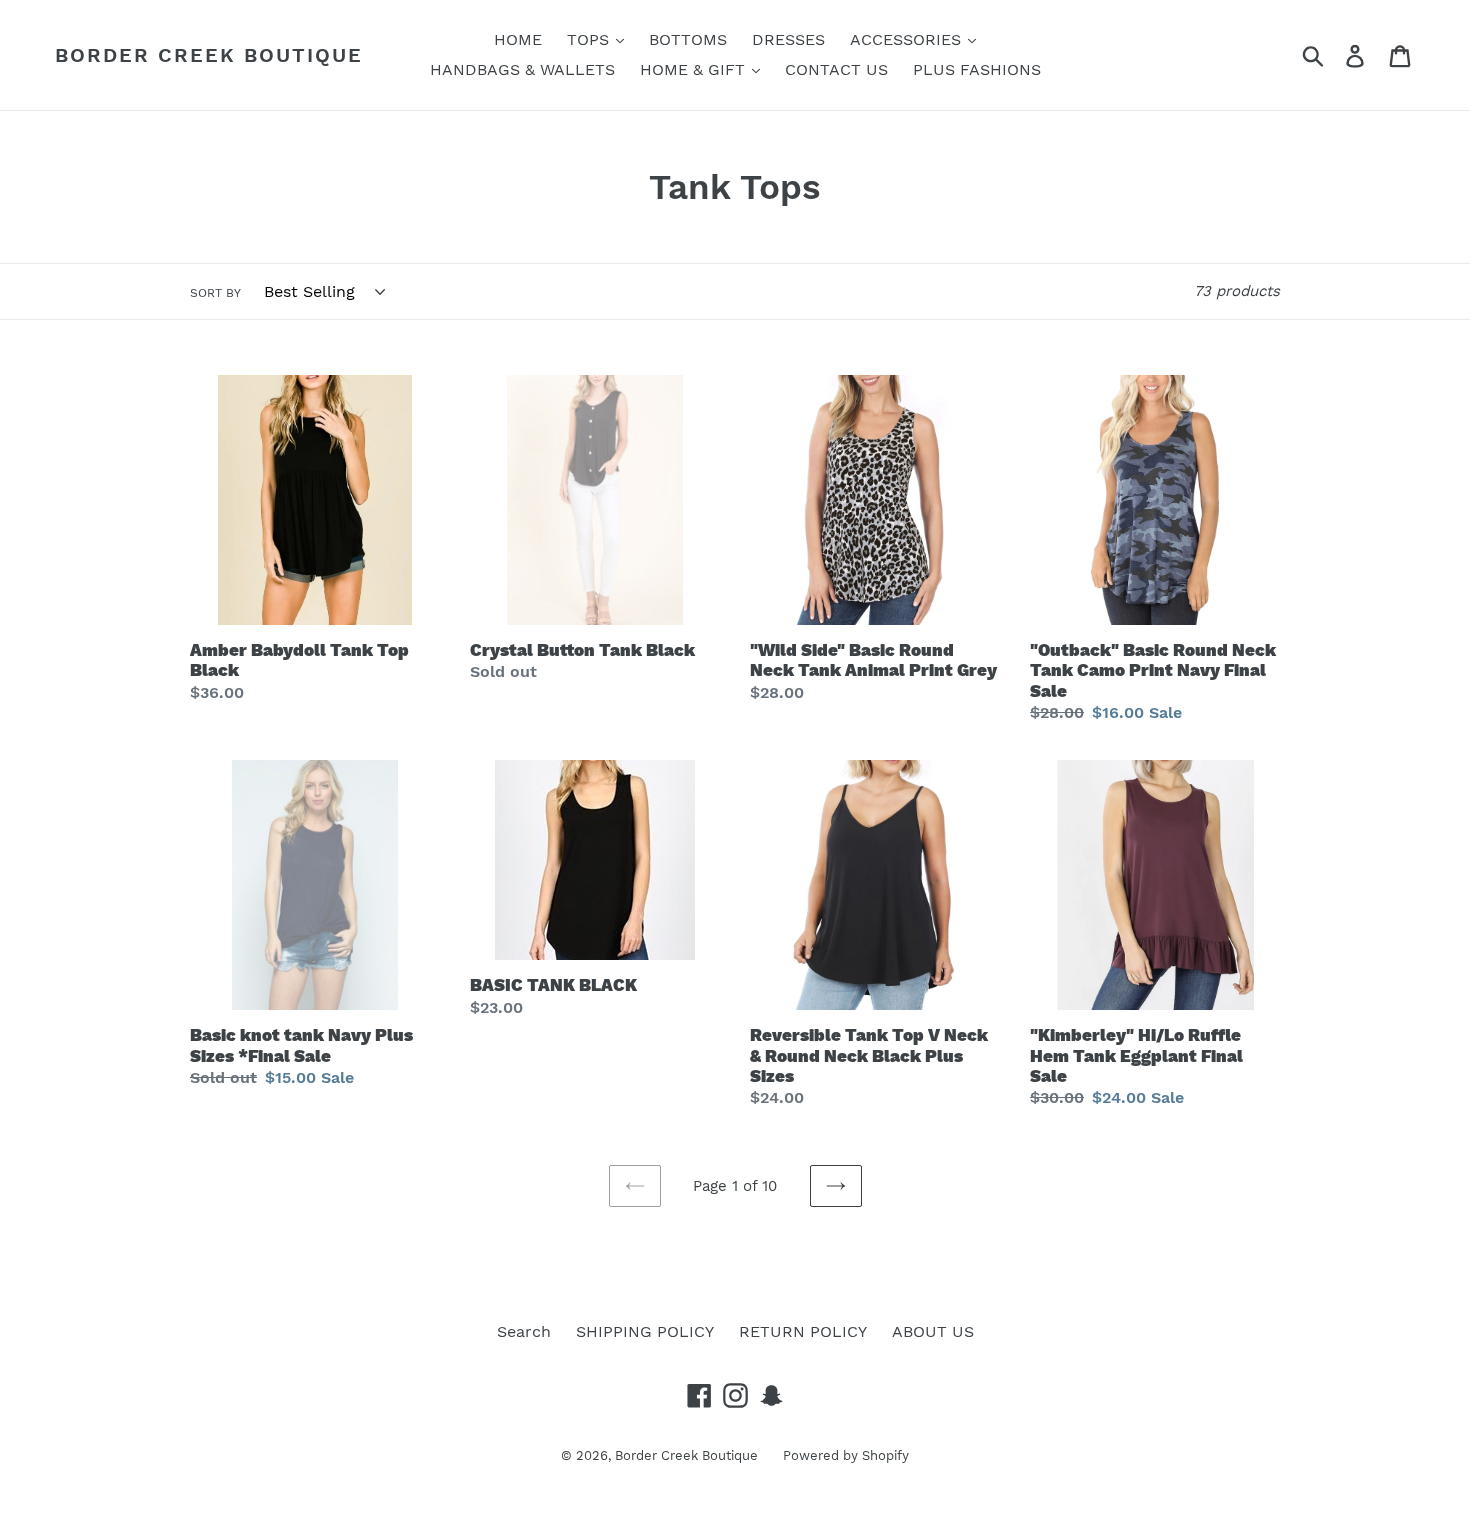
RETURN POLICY (803, 1331)
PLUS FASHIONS (977, 69)
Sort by (215, 293)
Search (524, 1331)
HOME (518, 39)
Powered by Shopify (846, 1455)
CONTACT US (836, 69)
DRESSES (788, 39)
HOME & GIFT (695, 69)
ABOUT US (933, 1331)
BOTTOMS (688, 39)
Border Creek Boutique (209, 55)
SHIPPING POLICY (645, 1331)
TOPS (590, 39)
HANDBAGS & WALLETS (522, 69)
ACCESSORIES (908, 39)
